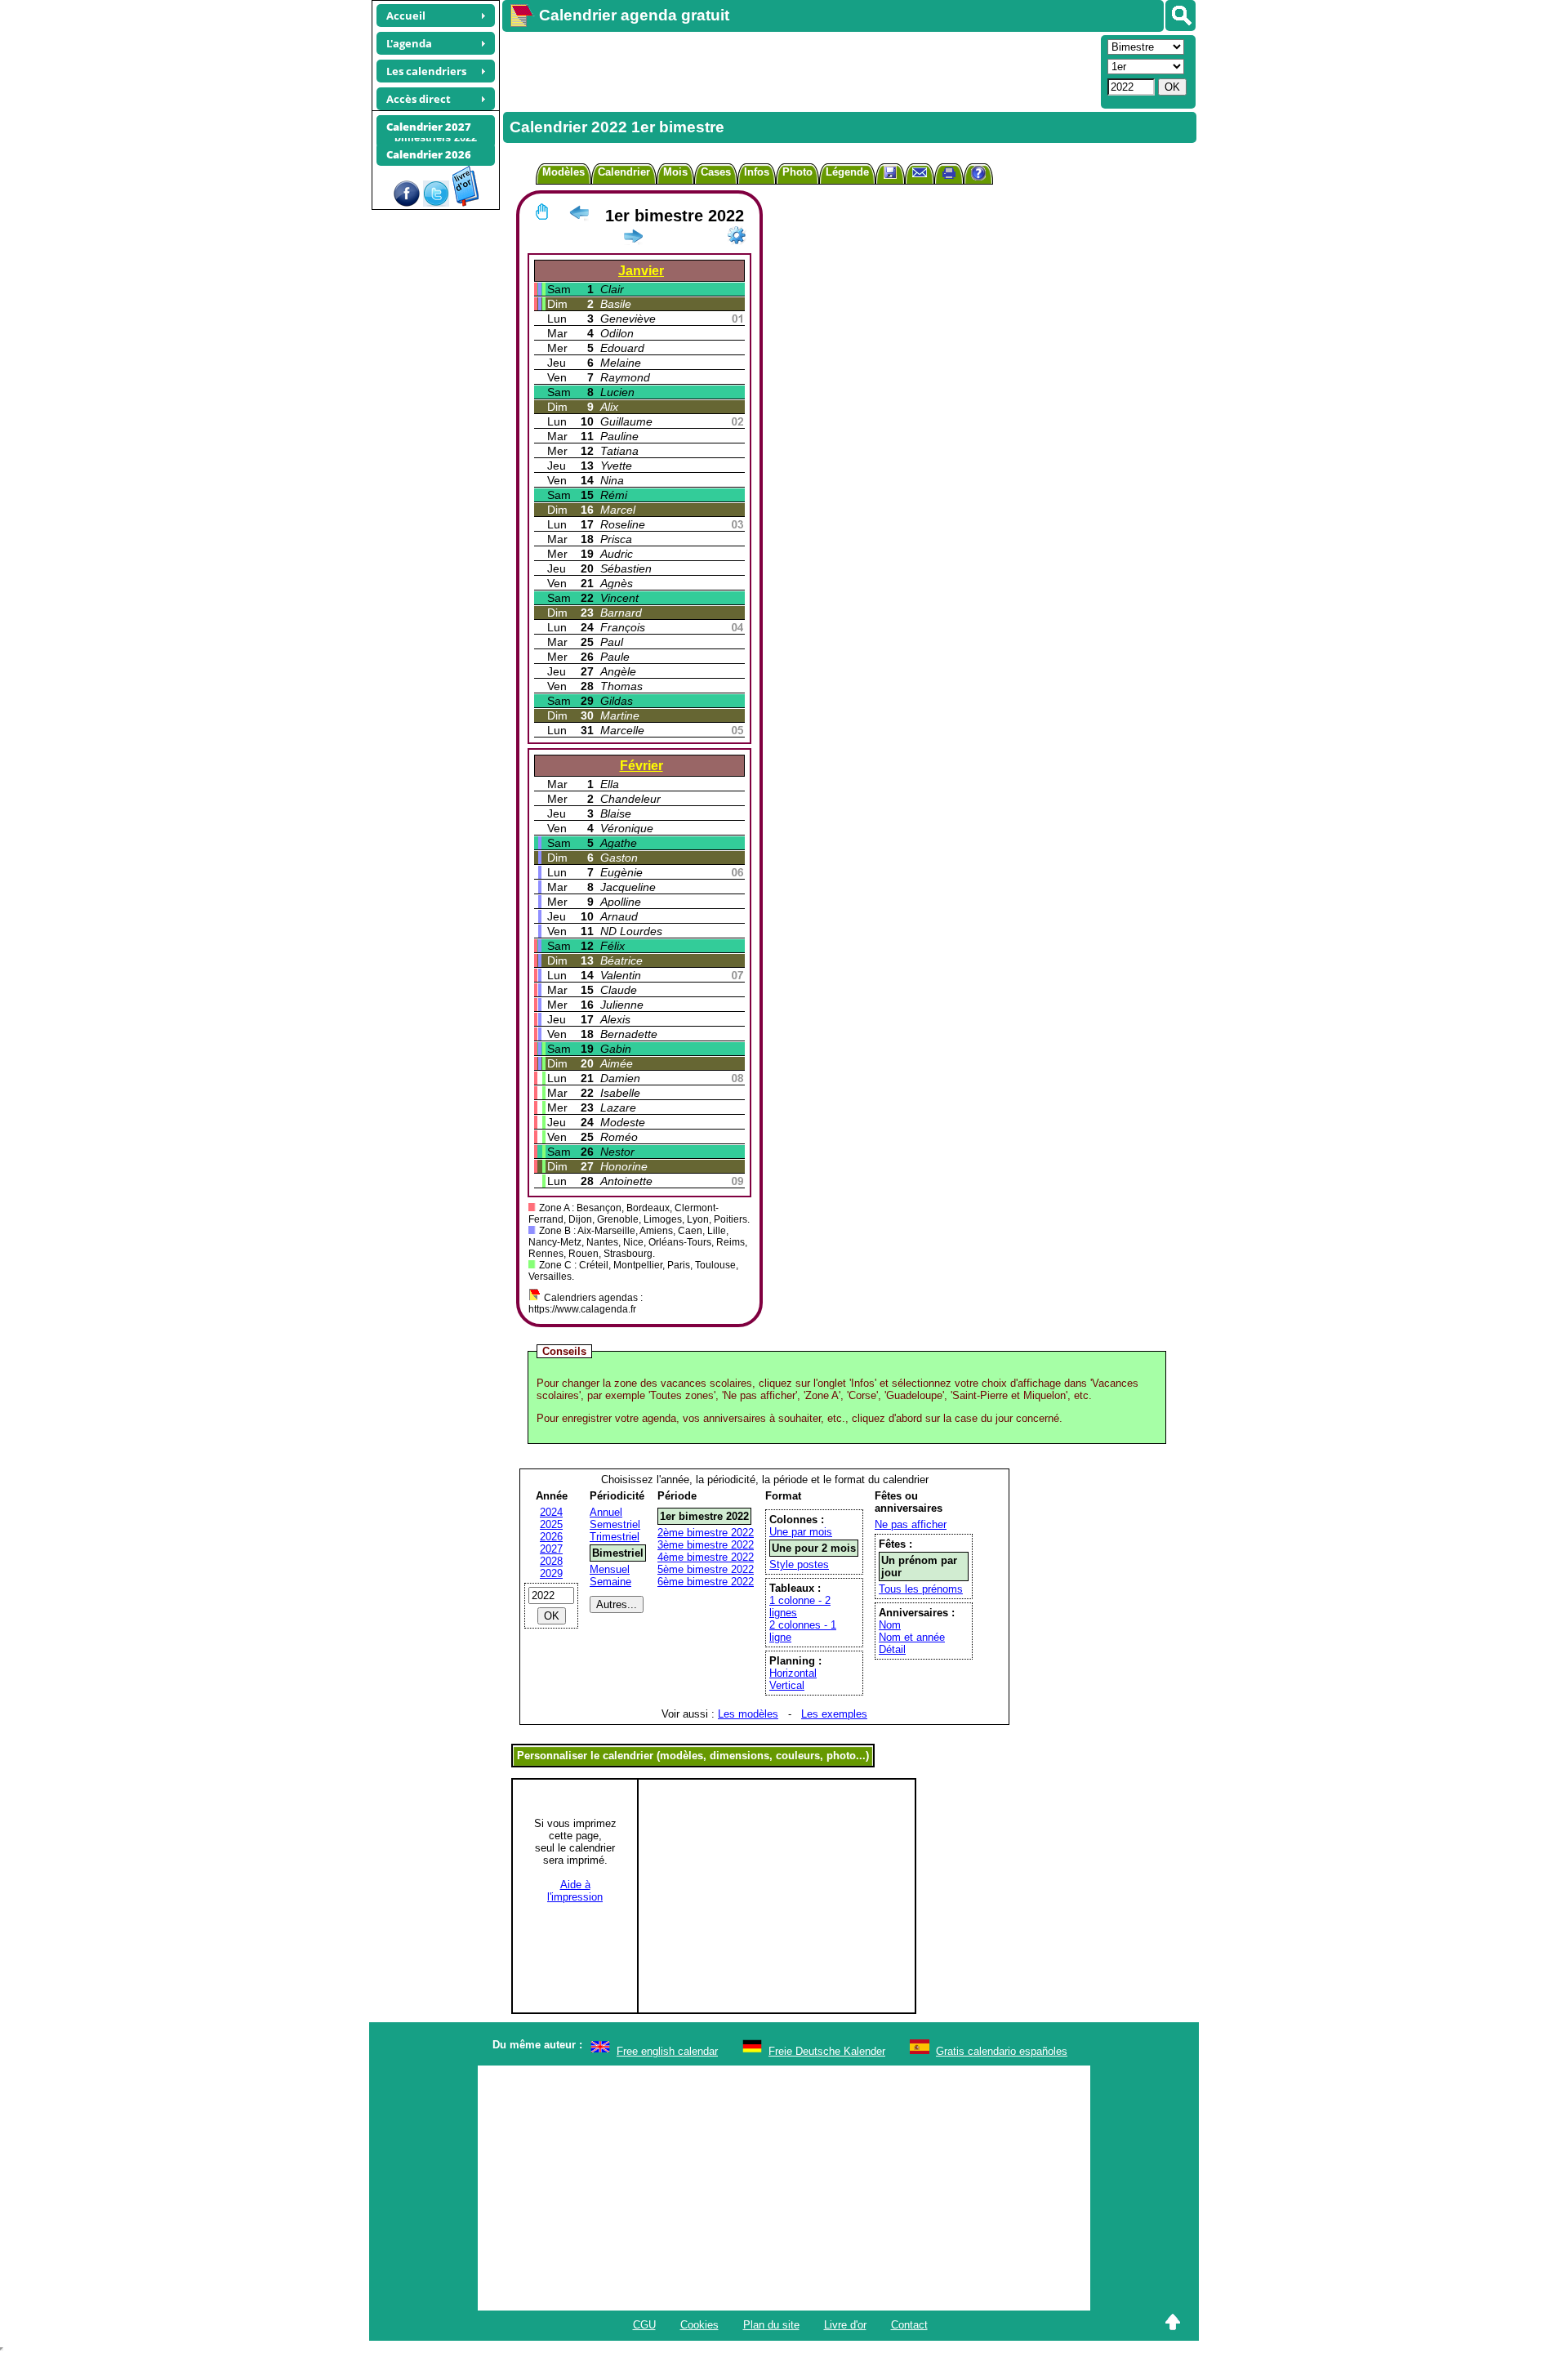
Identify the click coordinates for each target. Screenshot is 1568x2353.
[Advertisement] (800, 70)
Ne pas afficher (911, 1524)
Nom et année (912, 1637)
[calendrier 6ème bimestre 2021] (579, 216)
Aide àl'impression (575, 1891)
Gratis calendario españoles (1002, 2051)
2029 (551, 1573)
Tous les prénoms (921, 1589)
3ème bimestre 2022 (706, 1545)
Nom (890, 1625)
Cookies (699, 2325)
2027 (551, 1549)
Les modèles (748, 1714)
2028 (551, 1561)
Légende (847, 172)
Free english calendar (667, 2051)
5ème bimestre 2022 (706, 1569)
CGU (644, 2325)
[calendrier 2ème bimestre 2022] (633, 239)
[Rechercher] (1180, 16)
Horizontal (793, 1673)
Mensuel (610, 1569)
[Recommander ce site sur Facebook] (407, 203)
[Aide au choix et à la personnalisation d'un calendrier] (978, 175)
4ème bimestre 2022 (706, 1557)
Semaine (610, 1582)
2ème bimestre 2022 (706, 1533)
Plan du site (771, 2325)
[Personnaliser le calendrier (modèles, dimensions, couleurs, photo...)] (737, 235)
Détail (892, 1649)
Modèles (563, 172)
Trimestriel (615, 1537)
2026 (551, 1537)
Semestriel (615, 1524)
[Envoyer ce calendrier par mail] (920, 172)
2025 (551, 1524)
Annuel (606, 1512)
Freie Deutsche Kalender (827, 2051)
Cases (716, 172)
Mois (675, 172)
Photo (797, 172)
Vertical (787, 1685)
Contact (909, 2325)
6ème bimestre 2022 (706, 1582)
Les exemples (834, 1714)
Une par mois (801, 1532)
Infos (757, 172)
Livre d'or (845, 2325)
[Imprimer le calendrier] (949, 175)
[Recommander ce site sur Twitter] (436, 203)
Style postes (799, 1564)
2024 (551, 1512)
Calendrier (624, 172)
